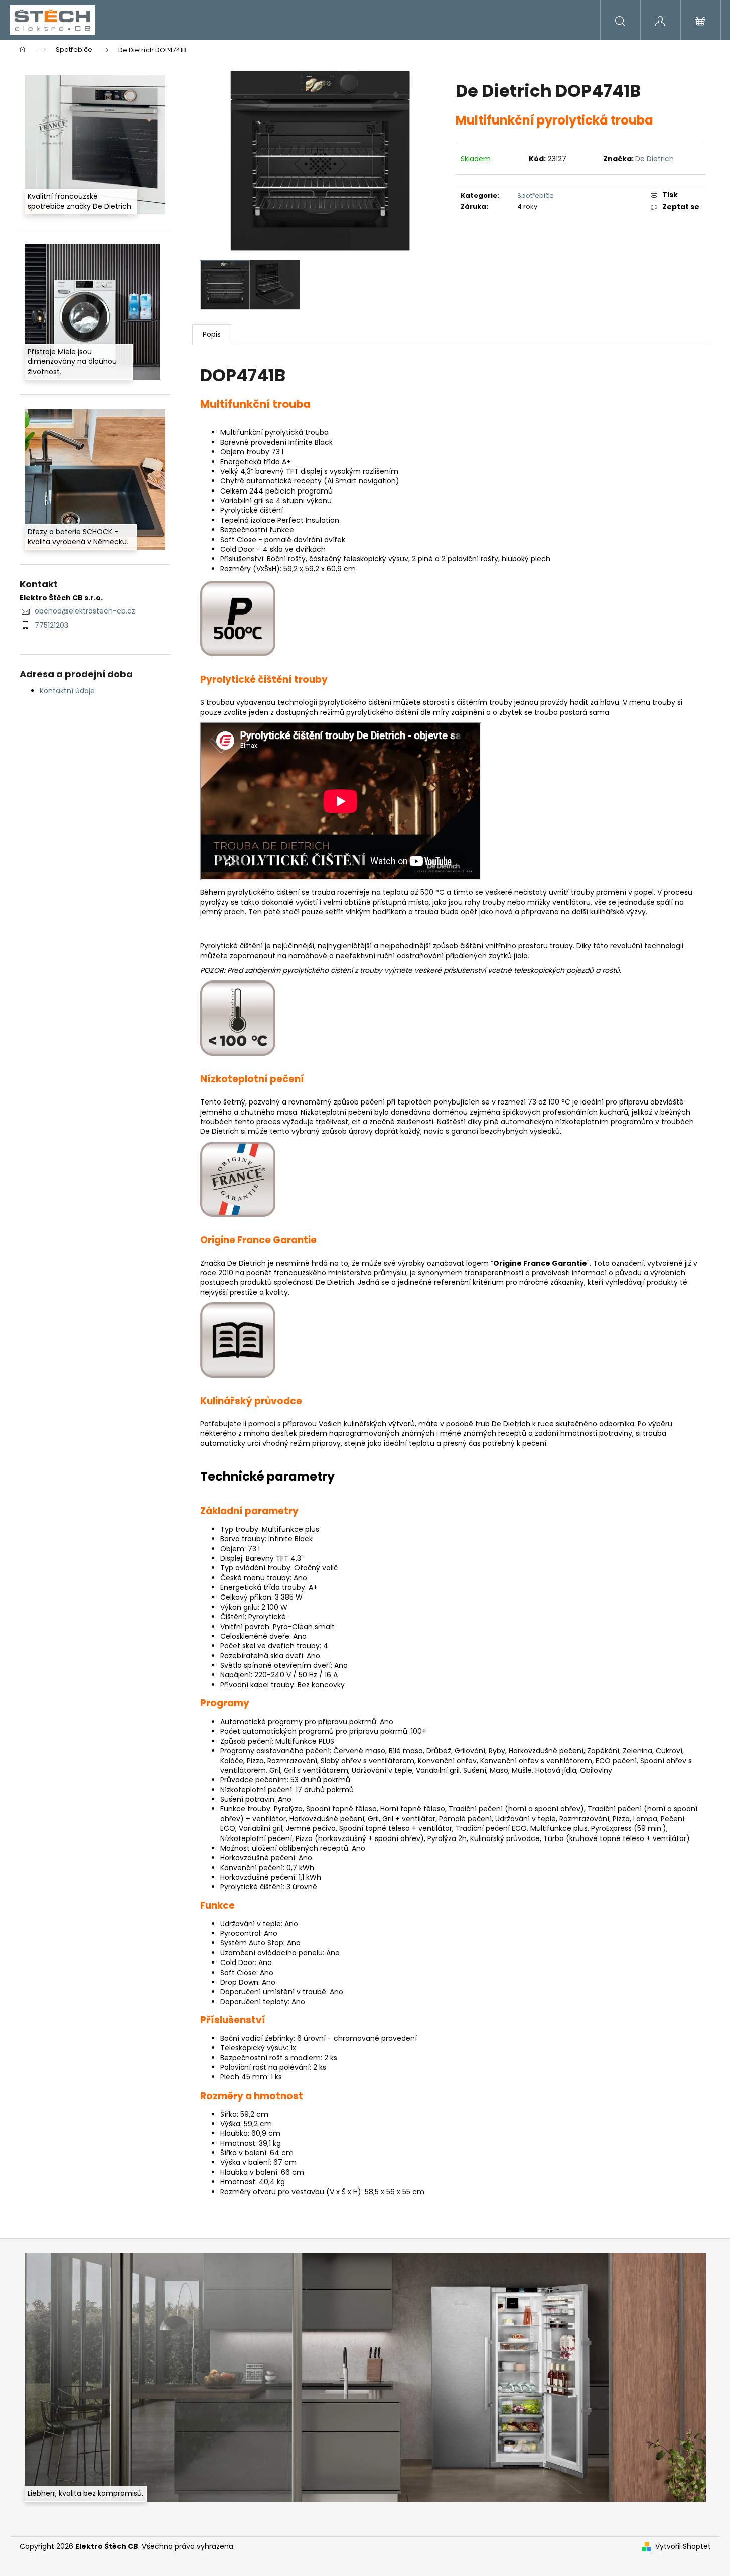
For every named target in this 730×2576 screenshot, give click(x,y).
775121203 (51, 625)
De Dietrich (654, 159)
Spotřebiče (536, 196)
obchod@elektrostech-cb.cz (85, 611)
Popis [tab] (212, 334)
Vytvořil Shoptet (683, 2547)
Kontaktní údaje (67, 691)
